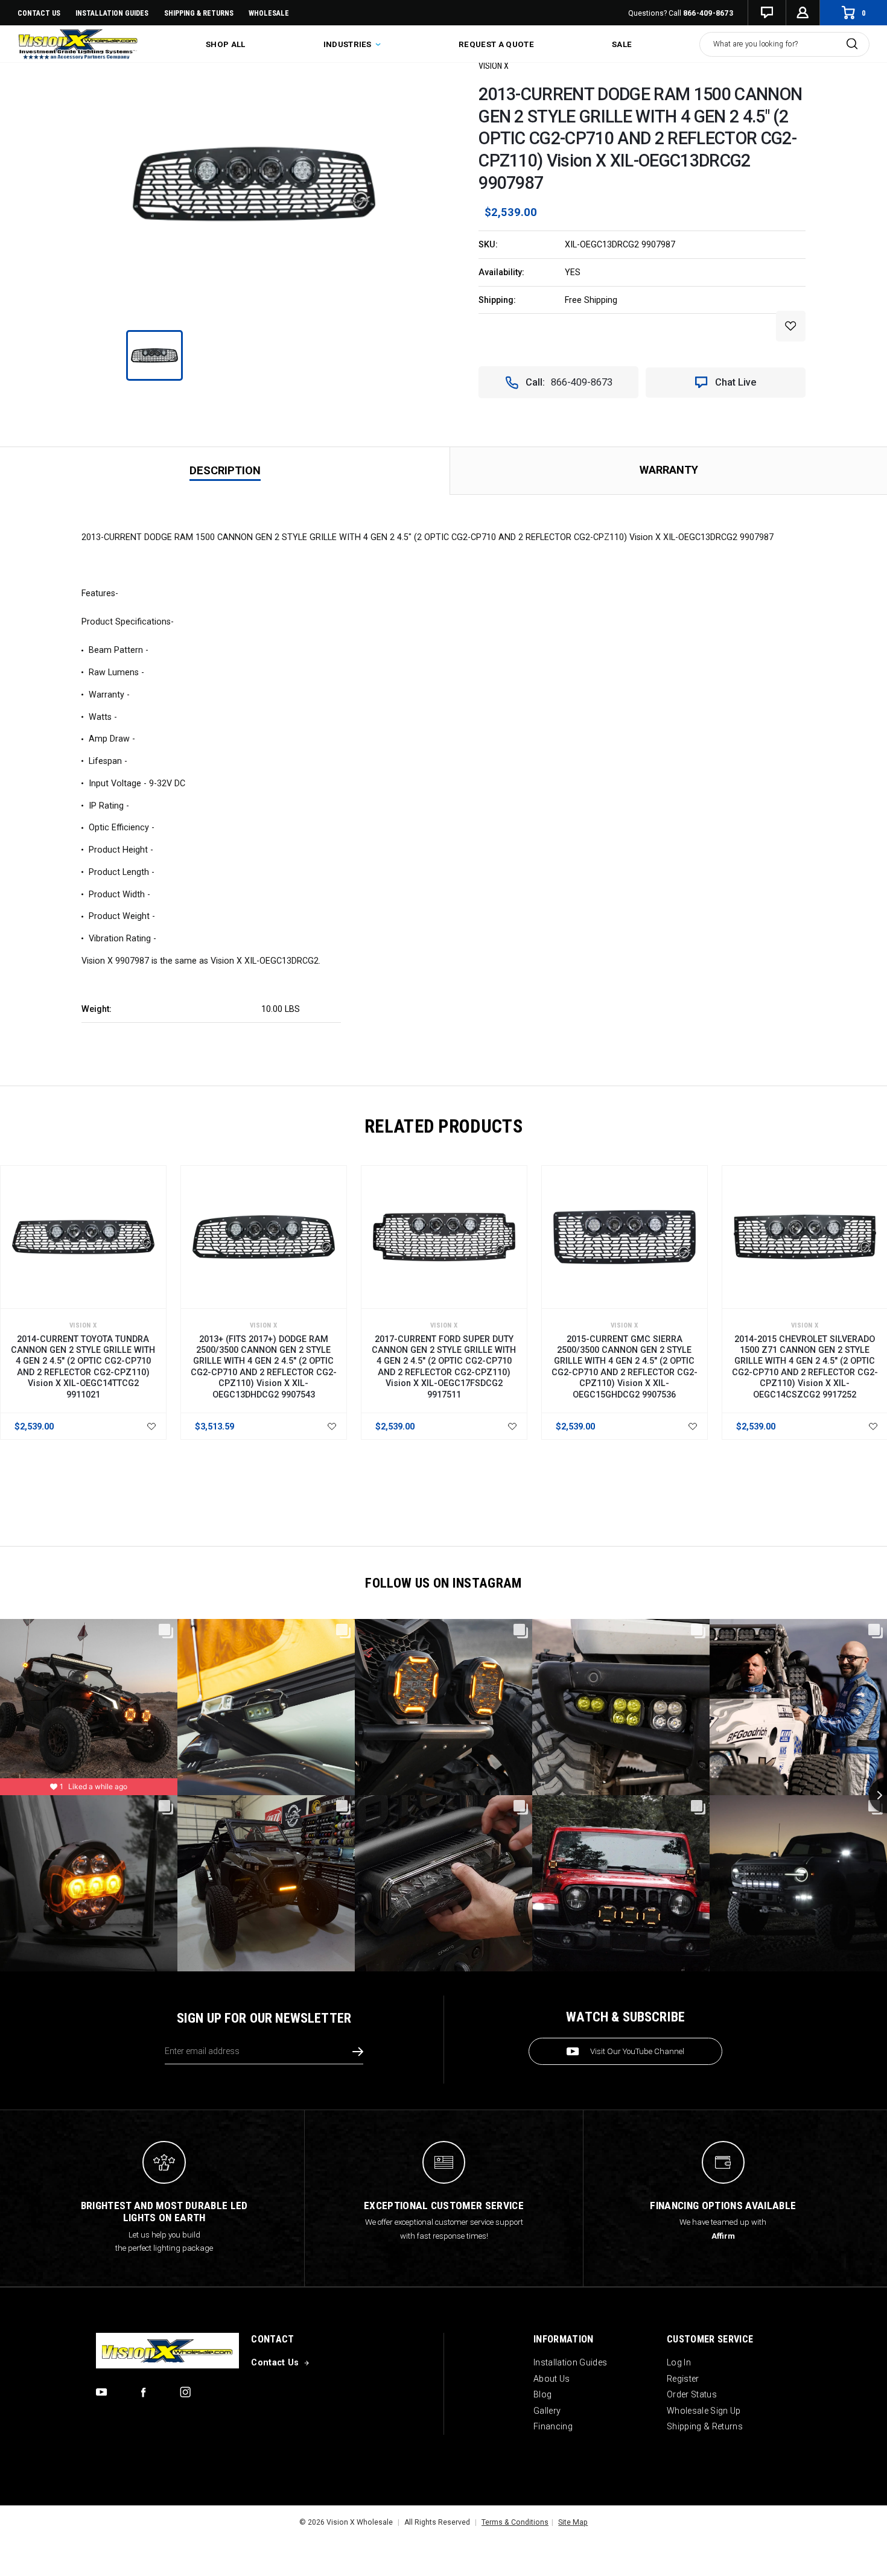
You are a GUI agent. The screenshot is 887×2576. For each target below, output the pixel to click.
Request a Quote (496, 44)
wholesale (269, 13)
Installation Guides (570, 2362)
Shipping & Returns (199, 13)
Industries (349, 44)
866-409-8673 (708, 13)
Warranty (669, 470)
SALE (622, 44)
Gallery (547, 2411)
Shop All (226, 44)
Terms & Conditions (515, 2522)
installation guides (112, 13)
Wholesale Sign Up (704, 2411)
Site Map (573, 2522)
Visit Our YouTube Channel (637, 2051)
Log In (679, 2362)
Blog (542, 2394)
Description (225, 470)
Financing (553, 2426)
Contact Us (39, 13)
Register (683, 2379)
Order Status (692, 2394)
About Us (552, 2379)
